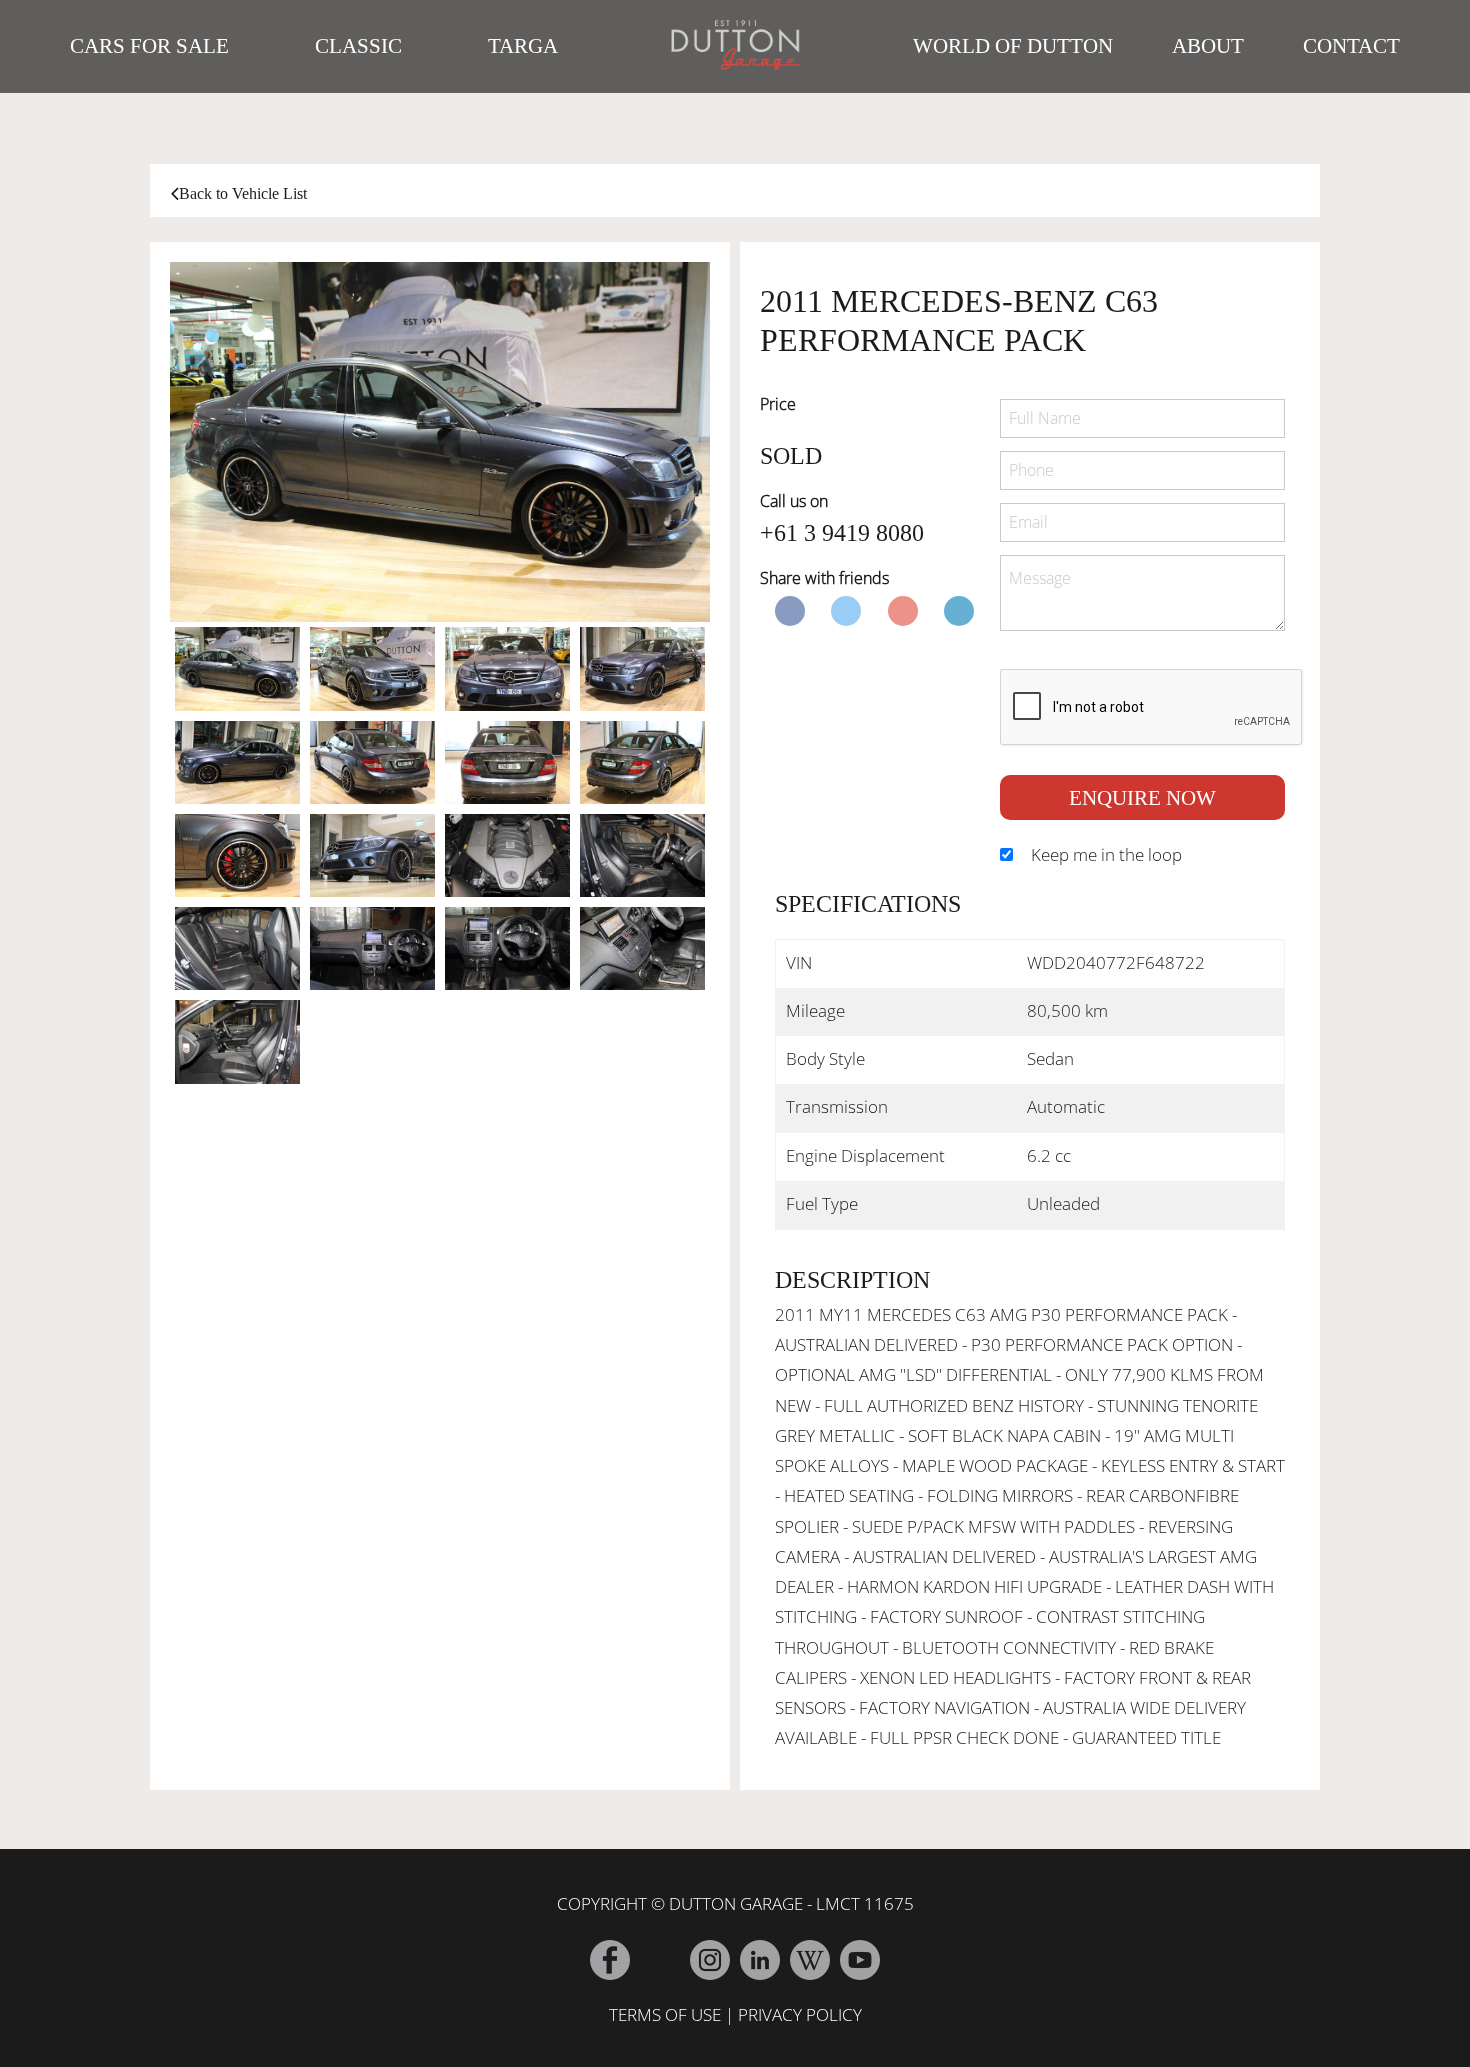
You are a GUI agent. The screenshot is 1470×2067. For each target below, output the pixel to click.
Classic (358, 46)
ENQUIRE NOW (1142, 797)
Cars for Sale (149, 46)
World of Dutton (1013, 46)
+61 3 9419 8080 (842, 533)
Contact (1351, 46)
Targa (523, 46)
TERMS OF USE (665, 2014)
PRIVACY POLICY (800, 2014)
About (1208, 46)
